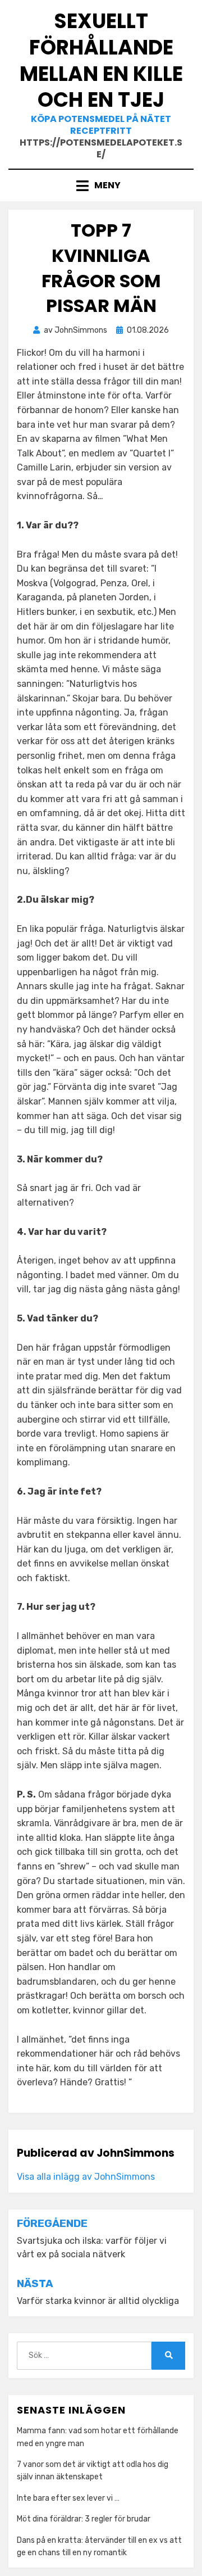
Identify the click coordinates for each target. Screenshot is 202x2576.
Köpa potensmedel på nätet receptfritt (101, 125)
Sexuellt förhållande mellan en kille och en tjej (101, 60)
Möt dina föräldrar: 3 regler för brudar (84, 2519)
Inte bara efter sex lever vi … (68, 2498)
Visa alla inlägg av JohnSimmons (86, 2177)
